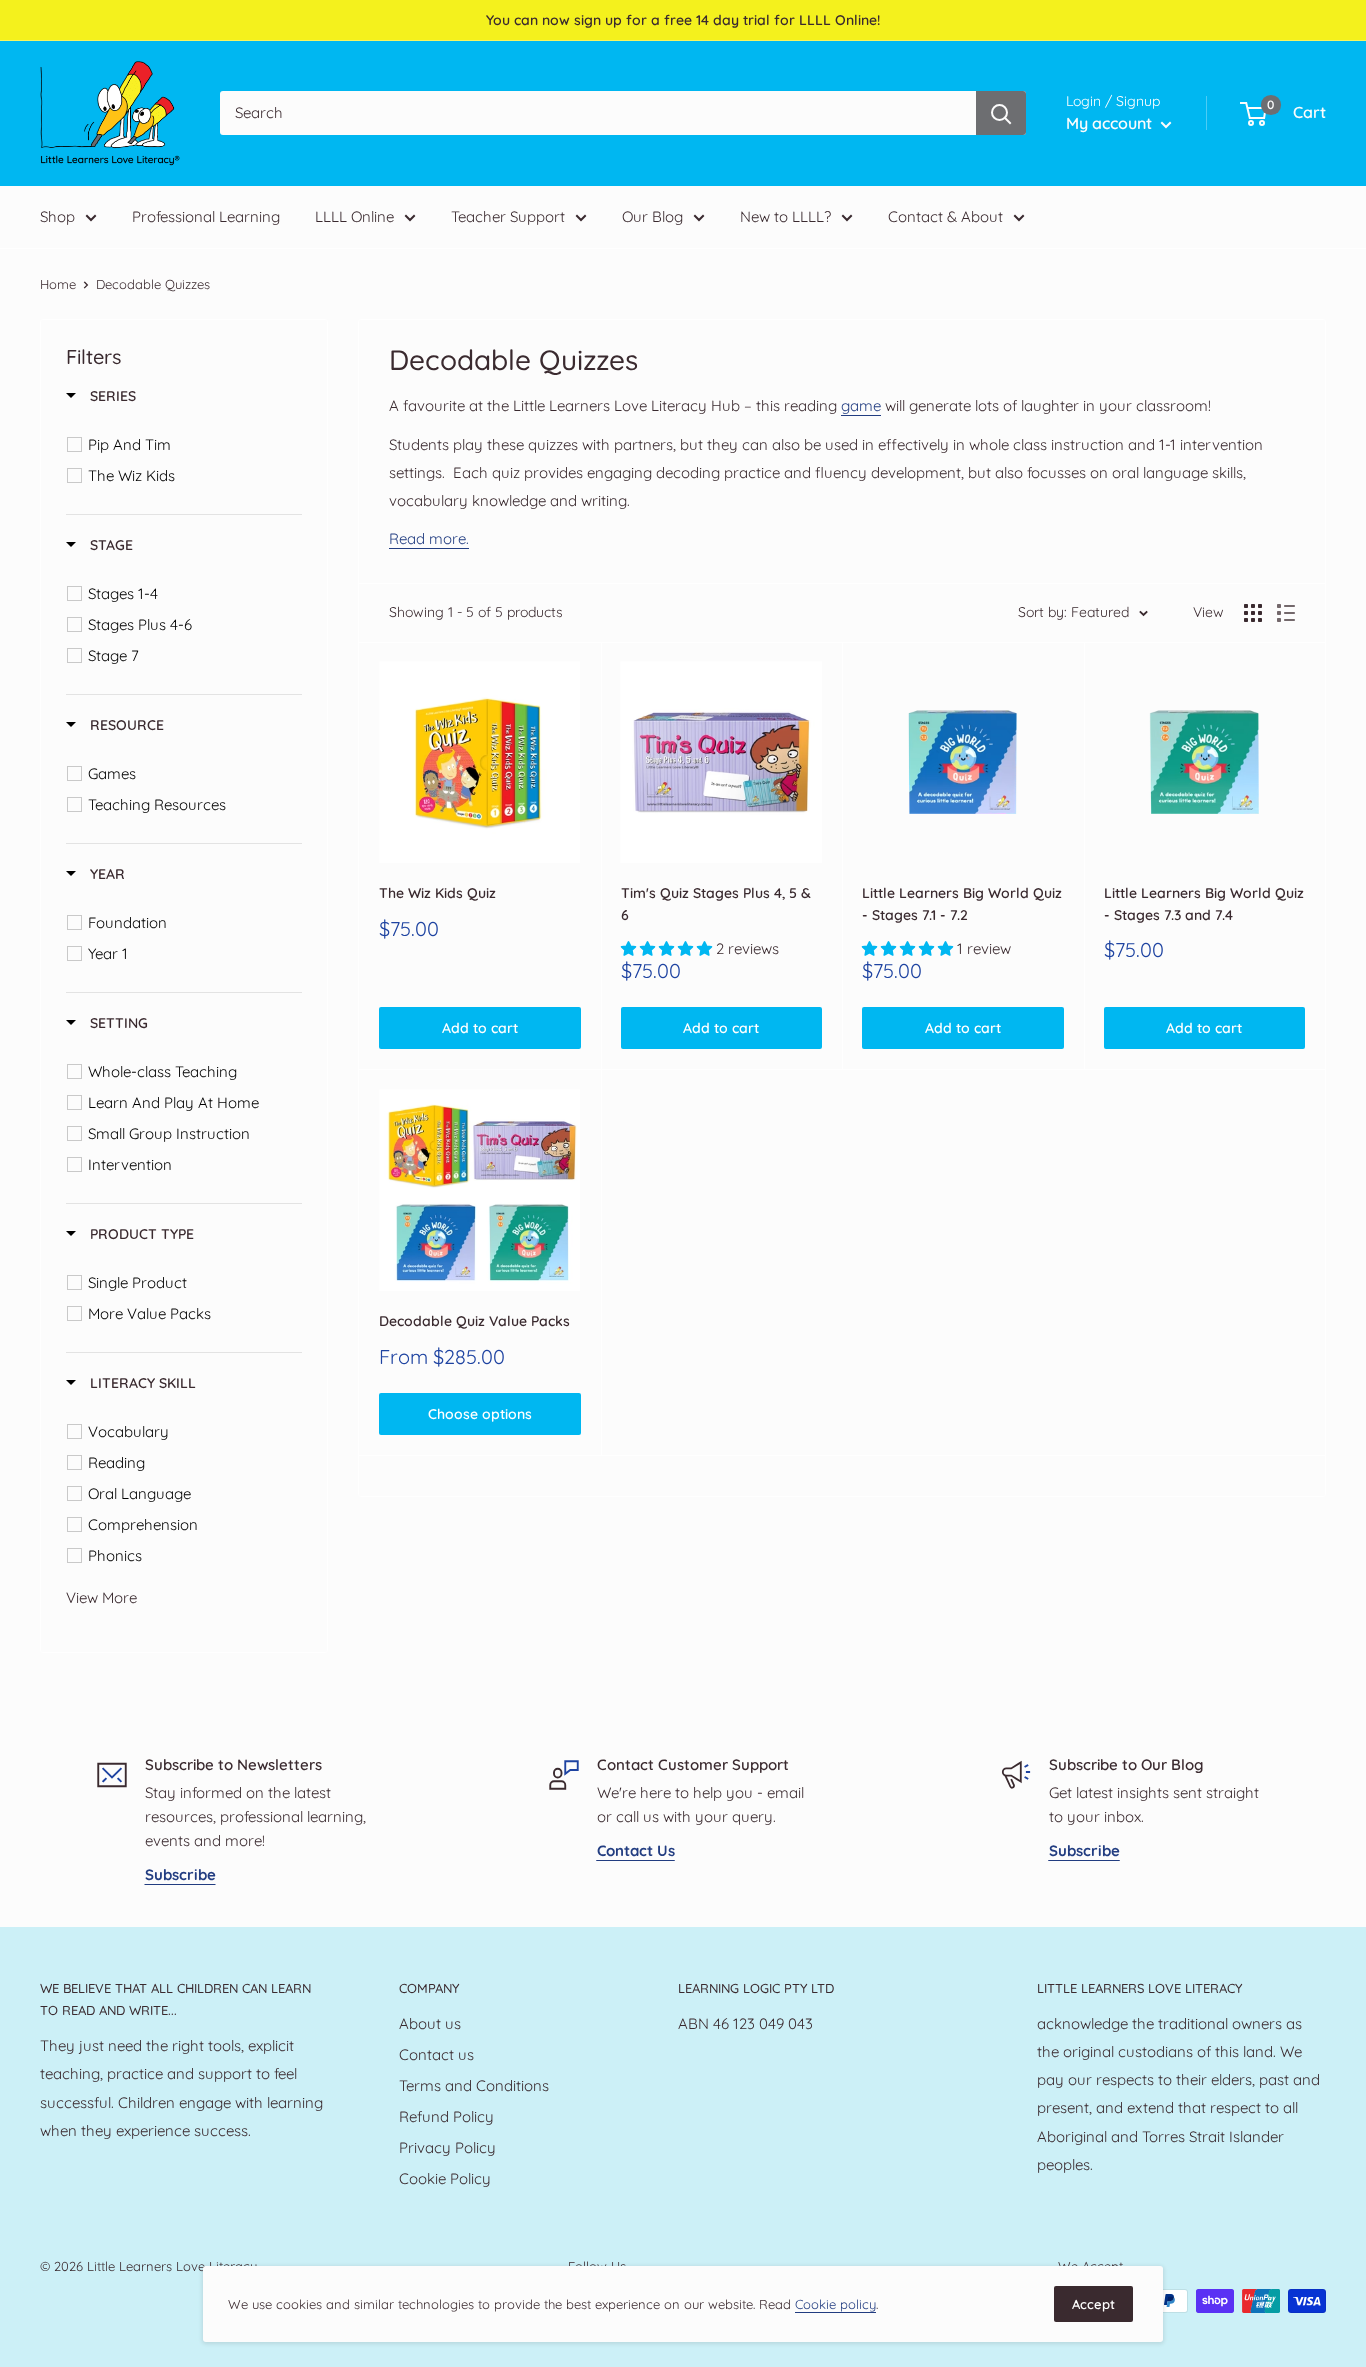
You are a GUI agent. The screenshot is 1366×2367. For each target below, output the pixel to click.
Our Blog (652, 216)
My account (1111, 123)
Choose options (480, 1414)
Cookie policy (835, 2304)
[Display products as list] (1286, 613)
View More (101, 1597)
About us (430, 2023)
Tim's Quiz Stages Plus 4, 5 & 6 (716, 904)
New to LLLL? (785, 216)
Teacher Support (508, 216)
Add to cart (480, 1028)
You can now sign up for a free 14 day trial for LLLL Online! (683, 20)
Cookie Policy (445, 2178)
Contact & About (945, 216)
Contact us (436, 2054)
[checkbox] (187, 445)
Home (58, 284)
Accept (1093, 2304)
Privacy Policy (447, 2147)
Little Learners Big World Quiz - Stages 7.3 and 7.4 (1204, 904)
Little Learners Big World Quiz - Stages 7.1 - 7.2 (962, 904)
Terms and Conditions (474, 2085)
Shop (57, 216)
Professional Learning (206, 216)
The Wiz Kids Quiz (437, 893)
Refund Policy (446, 2116)
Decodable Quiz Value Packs (474, 1321)
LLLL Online (354, 216)
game (861, 405)
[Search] (1001, 114)
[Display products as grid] (1253, 613)
